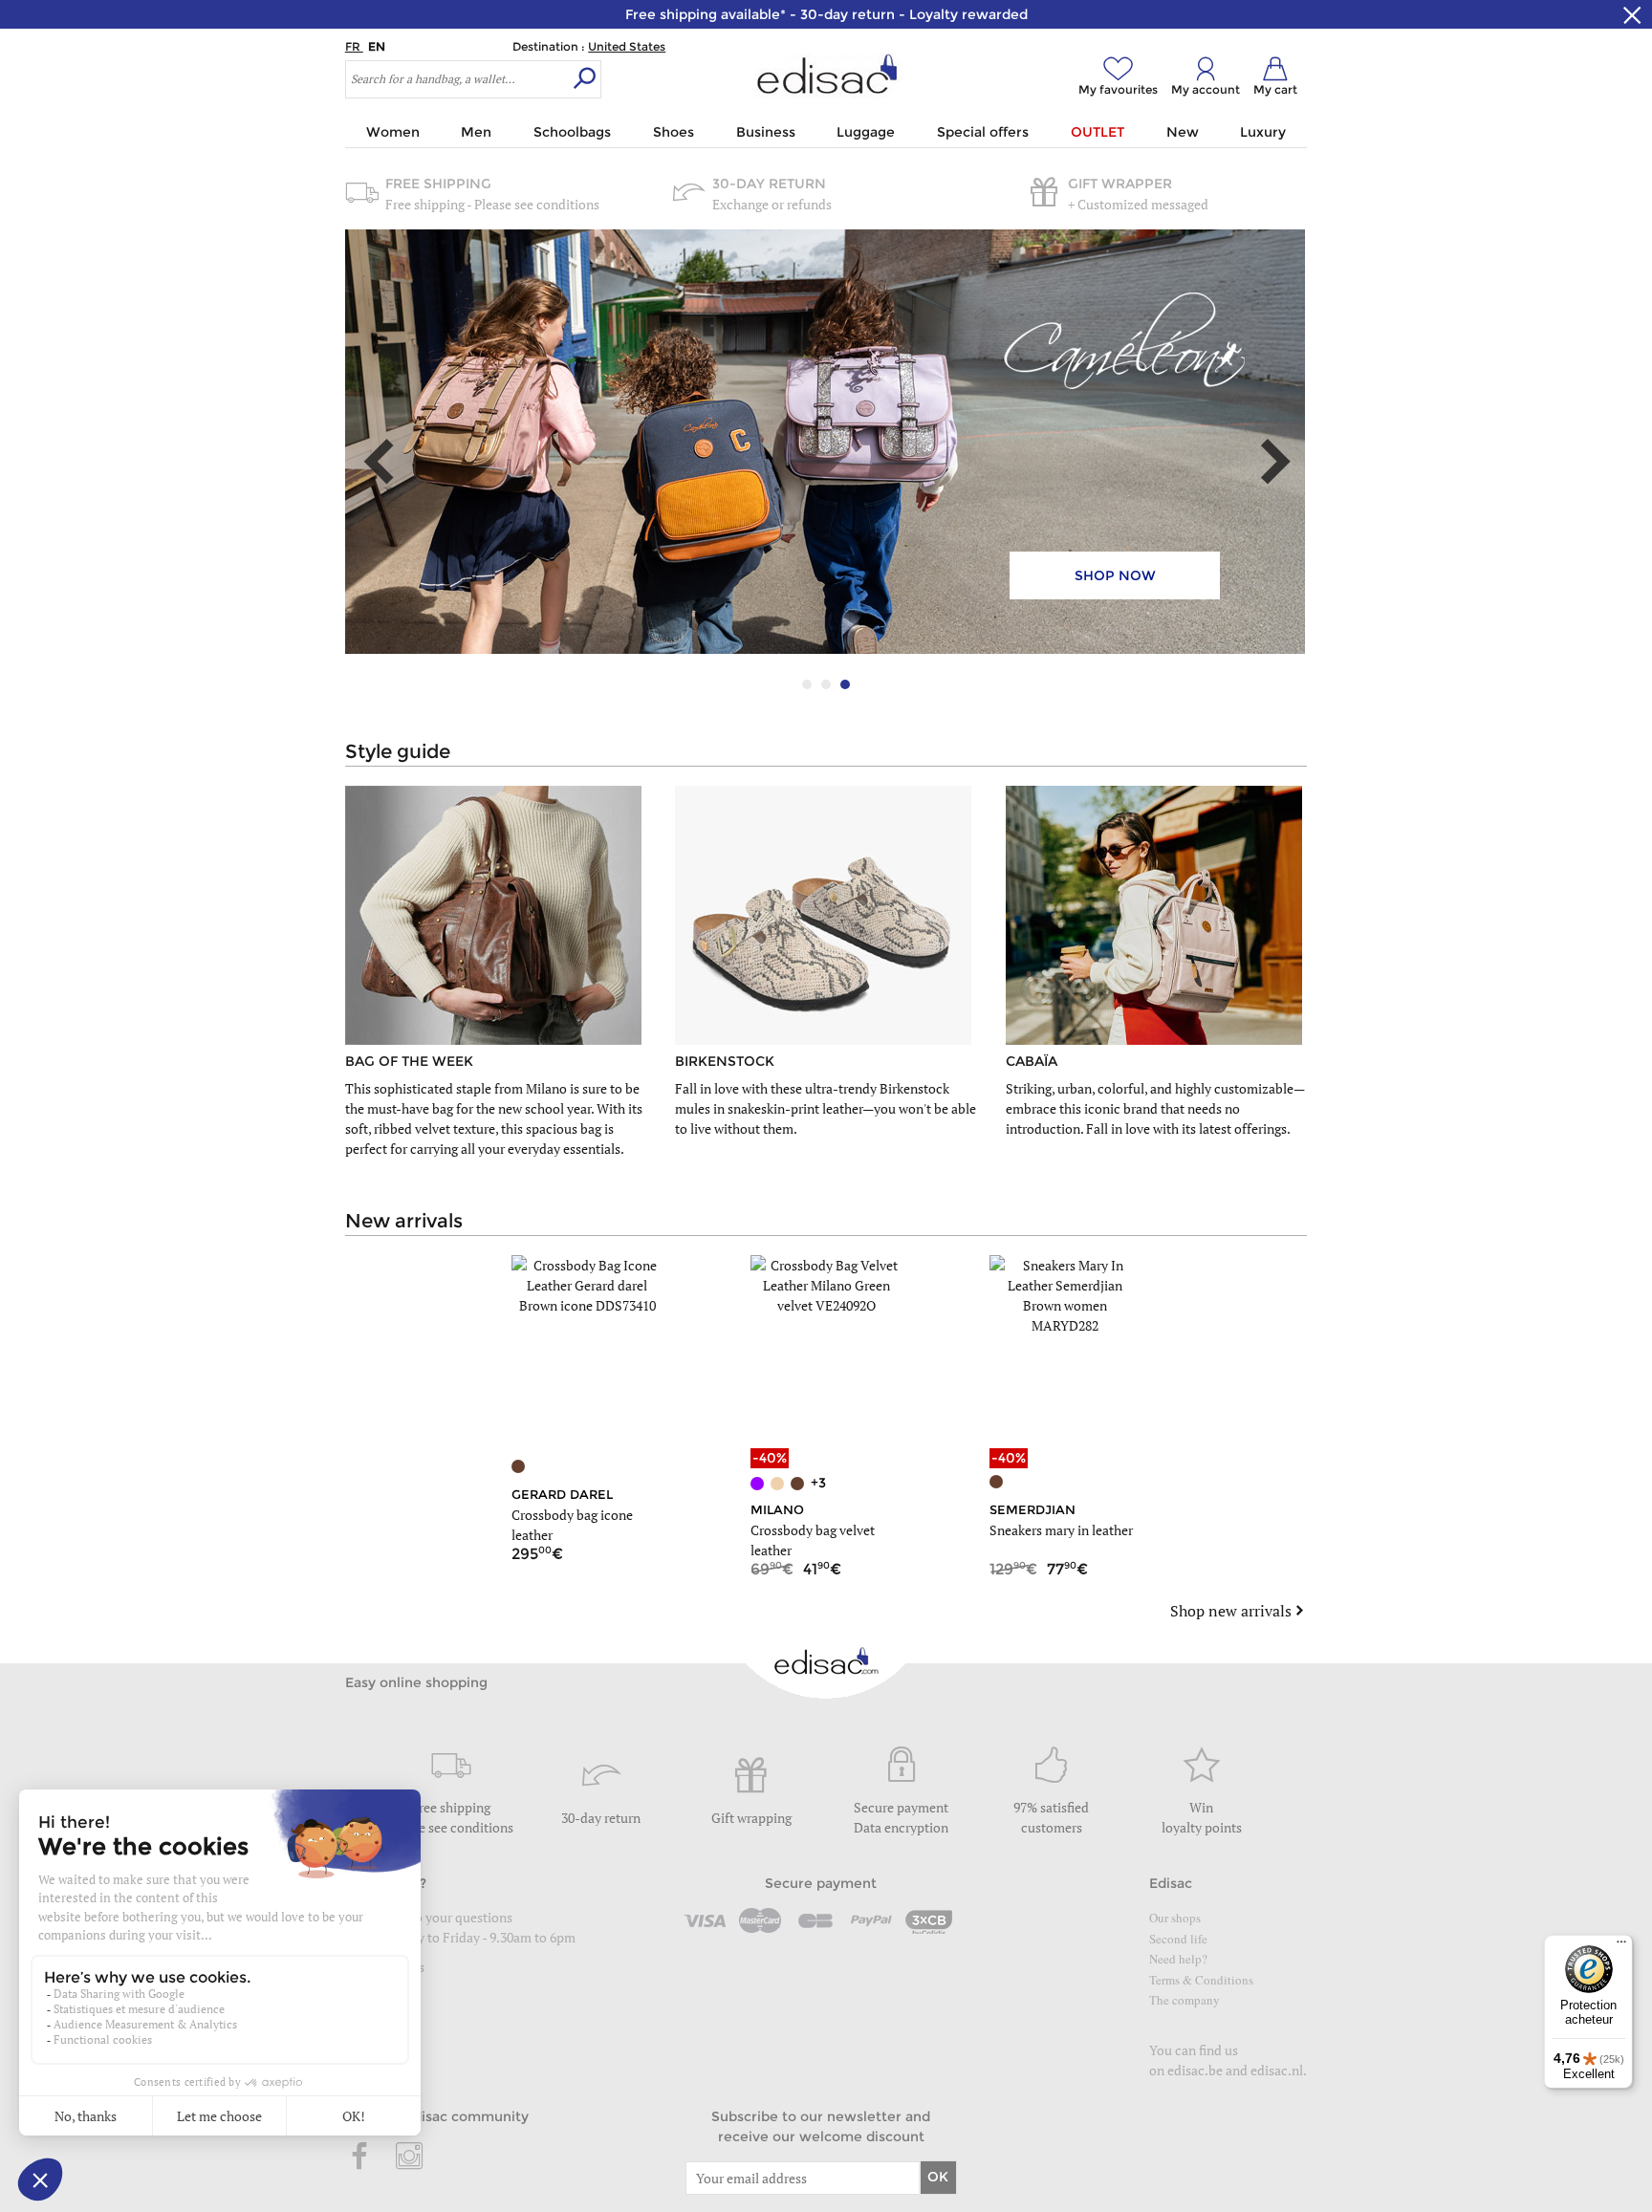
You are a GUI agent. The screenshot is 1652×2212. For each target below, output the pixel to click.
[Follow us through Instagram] (409, 2158)
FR (354, 46)
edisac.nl (1277, 2070)
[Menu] (1621, 1946)
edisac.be (1195, 2070)
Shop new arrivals (1231, 1611)
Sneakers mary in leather (1061, 1530)
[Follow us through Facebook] (360, 2158)
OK (938, 2177)
